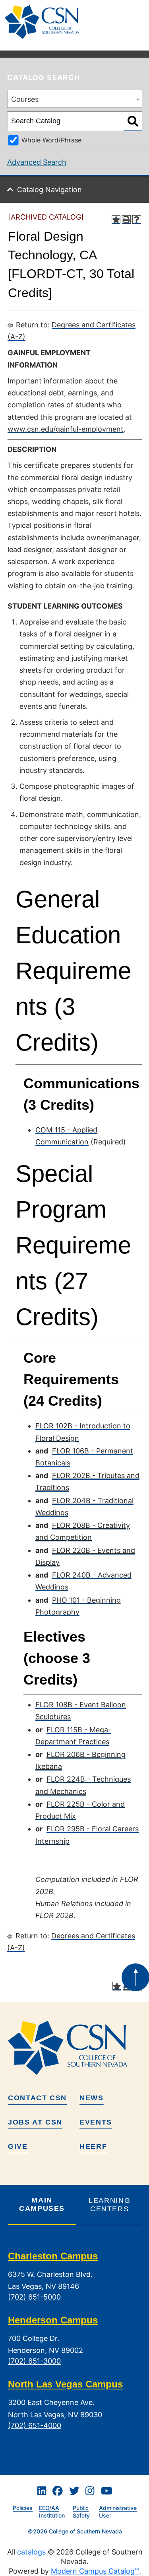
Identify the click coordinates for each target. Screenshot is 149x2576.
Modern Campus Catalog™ (95, 2571)
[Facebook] (58, 2491)
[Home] (45, 22)
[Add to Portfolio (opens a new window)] (116, 220)
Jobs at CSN (35, 2122)
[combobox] (75, 99)
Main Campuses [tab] (42, 2204)
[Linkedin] (42, 2491)
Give (18, 2146)
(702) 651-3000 (34, 2361)
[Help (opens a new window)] (137, 220)
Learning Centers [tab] (109, 2205)
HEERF (93, 2146)
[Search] (133, 121)
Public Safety (81, 2512)
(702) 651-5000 (34, 2297)
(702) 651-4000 (35, 2425)
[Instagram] (90, 2491)
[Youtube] (107, 2491)
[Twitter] (74, 2491)
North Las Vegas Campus (65, 2384)
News (92, 2098)
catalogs (31, 2552)
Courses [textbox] (25, 99)
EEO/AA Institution (52, 2512)
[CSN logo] (75, 2048)
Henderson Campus (53, 2320)
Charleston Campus (53, 2256)
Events (96, 2122)
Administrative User (118, 2512)
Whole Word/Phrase (51, 140)
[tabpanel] (75, 2347)
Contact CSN (37, 2098)
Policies (23, 2508)
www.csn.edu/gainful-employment (66, 429)
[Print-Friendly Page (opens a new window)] (126, 220)
